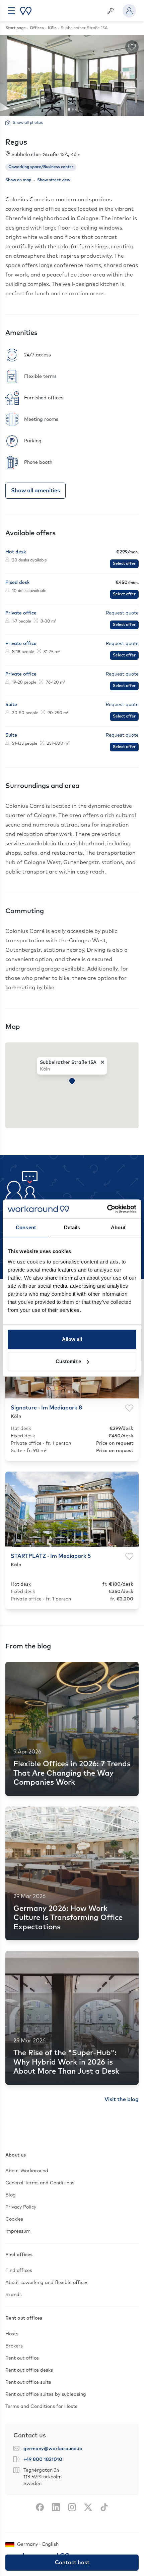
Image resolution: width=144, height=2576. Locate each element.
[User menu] (129, 11)
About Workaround (27, 2171)
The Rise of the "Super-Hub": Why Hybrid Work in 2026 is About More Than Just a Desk (66, 2062)
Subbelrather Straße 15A (68, 1062)
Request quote (122, 613)
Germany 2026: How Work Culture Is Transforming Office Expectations (68, 1918)
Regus (16, 143)
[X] (88, 2507)
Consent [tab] (26, 1227)
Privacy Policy (21, 2207)
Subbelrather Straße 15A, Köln (46, 155)
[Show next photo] (130, 1509)
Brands (14, 2295)
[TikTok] (104, 2507)
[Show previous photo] (14, 1509)
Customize (68, 1361)
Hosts (12, 2334)
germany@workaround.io (53, 2449)
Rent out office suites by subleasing (46, 2394)
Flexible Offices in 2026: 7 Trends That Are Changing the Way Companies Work (72, 1773)
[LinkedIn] (56, 2507)
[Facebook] (40, 2507)
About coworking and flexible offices (47, 2283)
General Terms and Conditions (40, 2183)
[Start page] (26, 11)
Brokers (14, 2346)
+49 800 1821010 (43, 2460)
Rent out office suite (28, 2382)
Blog (11, 2195)
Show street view (54, 180)
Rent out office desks (29, 2370)
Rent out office (22, 2358)
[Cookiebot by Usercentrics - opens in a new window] (107, 1209)
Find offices (19, 2271)
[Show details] (72, 558)
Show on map (18, 180)
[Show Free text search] (111, 11)
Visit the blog (122, 2099)
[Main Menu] (11, 11)
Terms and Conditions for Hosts (41, 2407)
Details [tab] (72, 1227)
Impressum (18, 2231)
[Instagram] (72, 2507)
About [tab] (118, 1227)
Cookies (14, 2219)
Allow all (72, 1339)
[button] (72, 1081)
